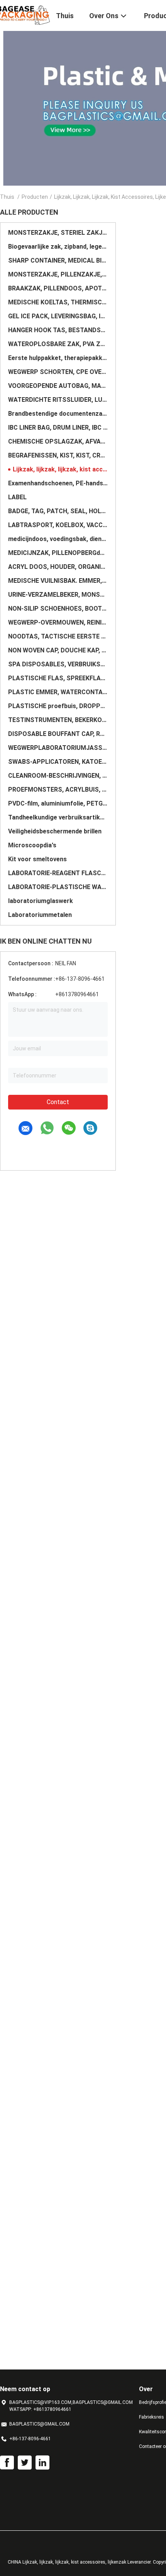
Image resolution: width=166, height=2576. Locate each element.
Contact (58, 1102)
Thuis (7, 197)
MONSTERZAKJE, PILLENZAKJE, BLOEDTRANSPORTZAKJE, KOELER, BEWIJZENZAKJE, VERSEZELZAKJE (58, 274)
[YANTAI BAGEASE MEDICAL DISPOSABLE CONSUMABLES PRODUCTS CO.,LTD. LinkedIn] (42, 2463)
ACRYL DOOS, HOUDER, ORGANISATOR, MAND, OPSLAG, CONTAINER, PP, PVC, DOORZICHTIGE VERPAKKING (58, 567)
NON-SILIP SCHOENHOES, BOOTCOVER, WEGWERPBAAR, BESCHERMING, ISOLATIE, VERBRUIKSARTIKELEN (58, 609)
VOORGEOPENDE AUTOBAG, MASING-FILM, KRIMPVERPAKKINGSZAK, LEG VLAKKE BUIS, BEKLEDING (58, 386)
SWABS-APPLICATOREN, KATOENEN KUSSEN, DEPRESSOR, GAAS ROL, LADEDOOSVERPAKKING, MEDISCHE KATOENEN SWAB (58, 762)
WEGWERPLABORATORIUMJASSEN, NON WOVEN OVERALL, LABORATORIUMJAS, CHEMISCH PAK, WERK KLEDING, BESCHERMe (58, 748)
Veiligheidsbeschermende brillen (55, 831)
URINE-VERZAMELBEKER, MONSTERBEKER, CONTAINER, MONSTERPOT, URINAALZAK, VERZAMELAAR (58, 595)
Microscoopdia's (32, 845)
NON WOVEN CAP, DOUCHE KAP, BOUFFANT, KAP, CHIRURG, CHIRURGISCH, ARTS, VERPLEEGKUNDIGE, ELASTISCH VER (58, 650)
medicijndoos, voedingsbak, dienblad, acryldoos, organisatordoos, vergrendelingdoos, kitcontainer (58, 539)
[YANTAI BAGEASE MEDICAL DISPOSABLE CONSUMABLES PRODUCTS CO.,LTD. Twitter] (25, 2463)
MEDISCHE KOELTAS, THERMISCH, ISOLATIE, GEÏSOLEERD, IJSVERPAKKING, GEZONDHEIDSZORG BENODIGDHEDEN (58, 302)
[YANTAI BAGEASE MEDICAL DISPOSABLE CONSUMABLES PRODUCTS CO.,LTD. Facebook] (7, 2463)
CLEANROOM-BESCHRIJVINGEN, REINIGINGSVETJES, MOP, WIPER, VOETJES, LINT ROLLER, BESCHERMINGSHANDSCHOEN (58, 776)
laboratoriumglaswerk (41, 901)
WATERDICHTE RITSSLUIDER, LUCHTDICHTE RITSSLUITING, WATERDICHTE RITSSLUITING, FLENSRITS (58, 400)
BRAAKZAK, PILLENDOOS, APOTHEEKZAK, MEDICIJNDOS (58, 288)
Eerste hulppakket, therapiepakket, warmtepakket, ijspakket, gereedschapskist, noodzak (58, 358)
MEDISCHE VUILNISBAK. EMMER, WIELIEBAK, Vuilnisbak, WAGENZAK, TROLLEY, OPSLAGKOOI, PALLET (58, 581)
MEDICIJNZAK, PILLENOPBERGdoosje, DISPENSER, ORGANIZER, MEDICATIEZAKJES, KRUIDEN (58, 553)
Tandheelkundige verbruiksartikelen (58, 817)
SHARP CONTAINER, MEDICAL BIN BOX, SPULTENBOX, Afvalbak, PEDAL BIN (58, 260)
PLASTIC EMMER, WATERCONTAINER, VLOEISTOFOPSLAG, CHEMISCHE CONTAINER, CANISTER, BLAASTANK (58, 692)
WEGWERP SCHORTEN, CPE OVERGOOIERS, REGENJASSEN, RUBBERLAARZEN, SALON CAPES (58, 372)
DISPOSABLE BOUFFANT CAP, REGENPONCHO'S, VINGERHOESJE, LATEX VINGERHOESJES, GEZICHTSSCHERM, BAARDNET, (58, 734)
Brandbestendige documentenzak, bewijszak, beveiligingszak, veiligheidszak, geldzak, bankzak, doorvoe (58, 414)
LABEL (17, 497)
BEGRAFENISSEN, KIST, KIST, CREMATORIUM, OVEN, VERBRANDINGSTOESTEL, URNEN (58, 455)
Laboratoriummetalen (40, 915)
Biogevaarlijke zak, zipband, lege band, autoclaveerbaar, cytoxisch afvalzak (58, 247)
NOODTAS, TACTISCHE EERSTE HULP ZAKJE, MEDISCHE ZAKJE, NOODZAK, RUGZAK (58, 636)
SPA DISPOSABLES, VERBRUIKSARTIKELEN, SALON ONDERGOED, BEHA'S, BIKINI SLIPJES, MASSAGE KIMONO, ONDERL (58, 664)
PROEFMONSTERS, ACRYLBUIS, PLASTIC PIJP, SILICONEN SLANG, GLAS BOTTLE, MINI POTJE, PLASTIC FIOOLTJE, (58, 790)
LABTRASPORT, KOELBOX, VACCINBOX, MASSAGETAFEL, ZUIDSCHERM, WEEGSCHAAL (58, 525)
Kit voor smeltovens (37, 859)
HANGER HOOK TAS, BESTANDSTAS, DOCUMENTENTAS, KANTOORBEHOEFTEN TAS (58, 330)
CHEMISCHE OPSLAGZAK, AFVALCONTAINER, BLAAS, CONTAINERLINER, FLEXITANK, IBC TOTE (58, 441)
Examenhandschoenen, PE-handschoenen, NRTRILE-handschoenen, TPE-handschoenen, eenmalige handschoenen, (58, 483)
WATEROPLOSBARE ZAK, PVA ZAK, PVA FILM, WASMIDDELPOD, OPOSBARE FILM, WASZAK (58, 344)
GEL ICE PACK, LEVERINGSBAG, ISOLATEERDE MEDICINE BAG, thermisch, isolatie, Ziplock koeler (58, 316)
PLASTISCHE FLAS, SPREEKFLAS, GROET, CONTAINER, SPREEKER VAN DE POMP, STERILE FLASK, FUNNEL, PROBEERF (58, 678)
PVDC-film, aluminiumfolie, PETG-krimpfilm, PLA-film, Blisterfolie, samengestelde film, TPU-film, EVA (58, 803)
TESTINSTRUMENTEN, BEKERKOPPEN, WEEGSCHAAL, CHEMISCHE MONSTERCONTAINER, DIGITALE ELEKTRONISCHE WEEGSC (58, 720)
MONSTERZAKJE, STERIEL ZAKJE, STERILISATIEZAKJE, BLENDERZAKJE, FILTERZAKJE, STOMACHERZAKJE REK (58, 233)
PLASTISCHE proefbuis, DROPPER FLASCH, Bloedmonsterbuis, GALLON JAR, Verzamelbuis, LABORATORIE (58, 706)
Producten (35, 197)
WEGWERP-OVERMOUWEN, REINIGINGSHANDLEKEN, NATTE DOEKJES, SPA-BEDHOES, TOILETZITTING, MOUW (58, 622)
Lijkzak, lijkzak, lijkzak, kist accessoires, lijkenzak (60, 469)
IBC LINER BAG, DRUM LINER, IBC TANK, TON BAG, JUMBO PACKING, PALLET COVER (58, 428)
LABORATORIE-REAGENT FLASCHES (58, 873)
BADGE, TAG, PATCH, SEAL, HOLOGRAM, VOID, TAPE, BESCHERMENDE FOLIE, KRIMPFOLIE (58, 511)
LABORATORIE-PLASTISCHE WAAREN (58, 887)
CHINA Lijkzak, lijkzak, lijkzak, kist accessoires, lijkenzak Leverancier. (80, 2562)
